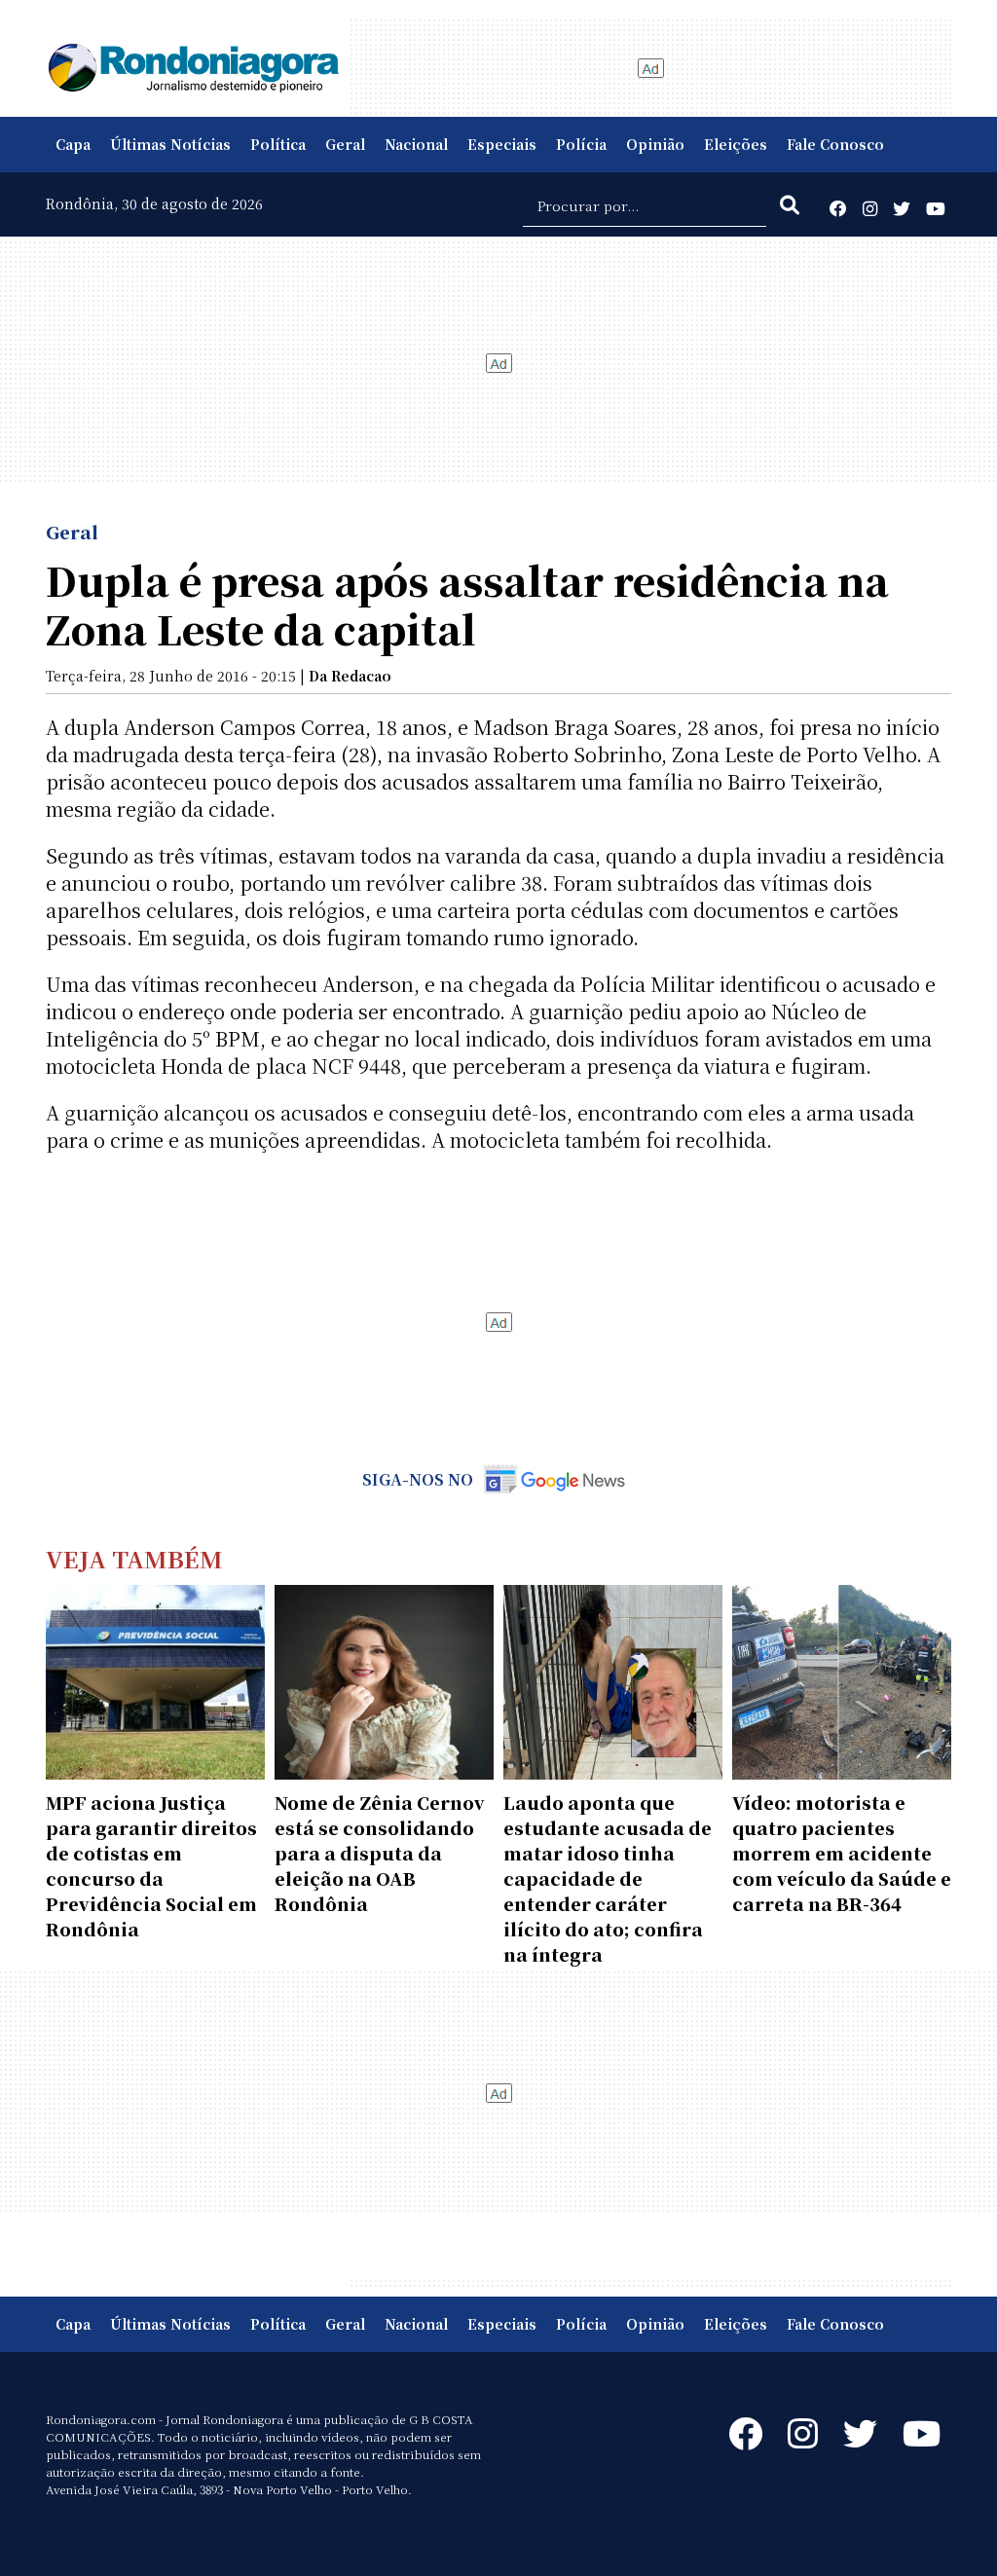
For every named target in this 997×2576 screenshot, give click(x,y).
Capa (73, 144)
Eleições (736, 144)
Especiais (502, 144)
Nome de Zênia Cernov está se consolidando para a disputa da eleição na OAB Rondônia (380, 1853)
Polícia (581, 144)
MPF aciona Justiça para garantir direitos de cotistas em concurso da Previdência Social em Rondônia (151, 1865)
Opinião (655, 144)
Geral (345, 144)
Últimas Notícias (170, 144)
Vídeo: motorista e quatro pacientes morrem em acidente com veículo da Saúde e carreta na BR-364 (842, 1853)
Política (278, 144)
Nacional (416, 144)
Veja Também (134, 1558)
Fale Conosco (835, 144)
